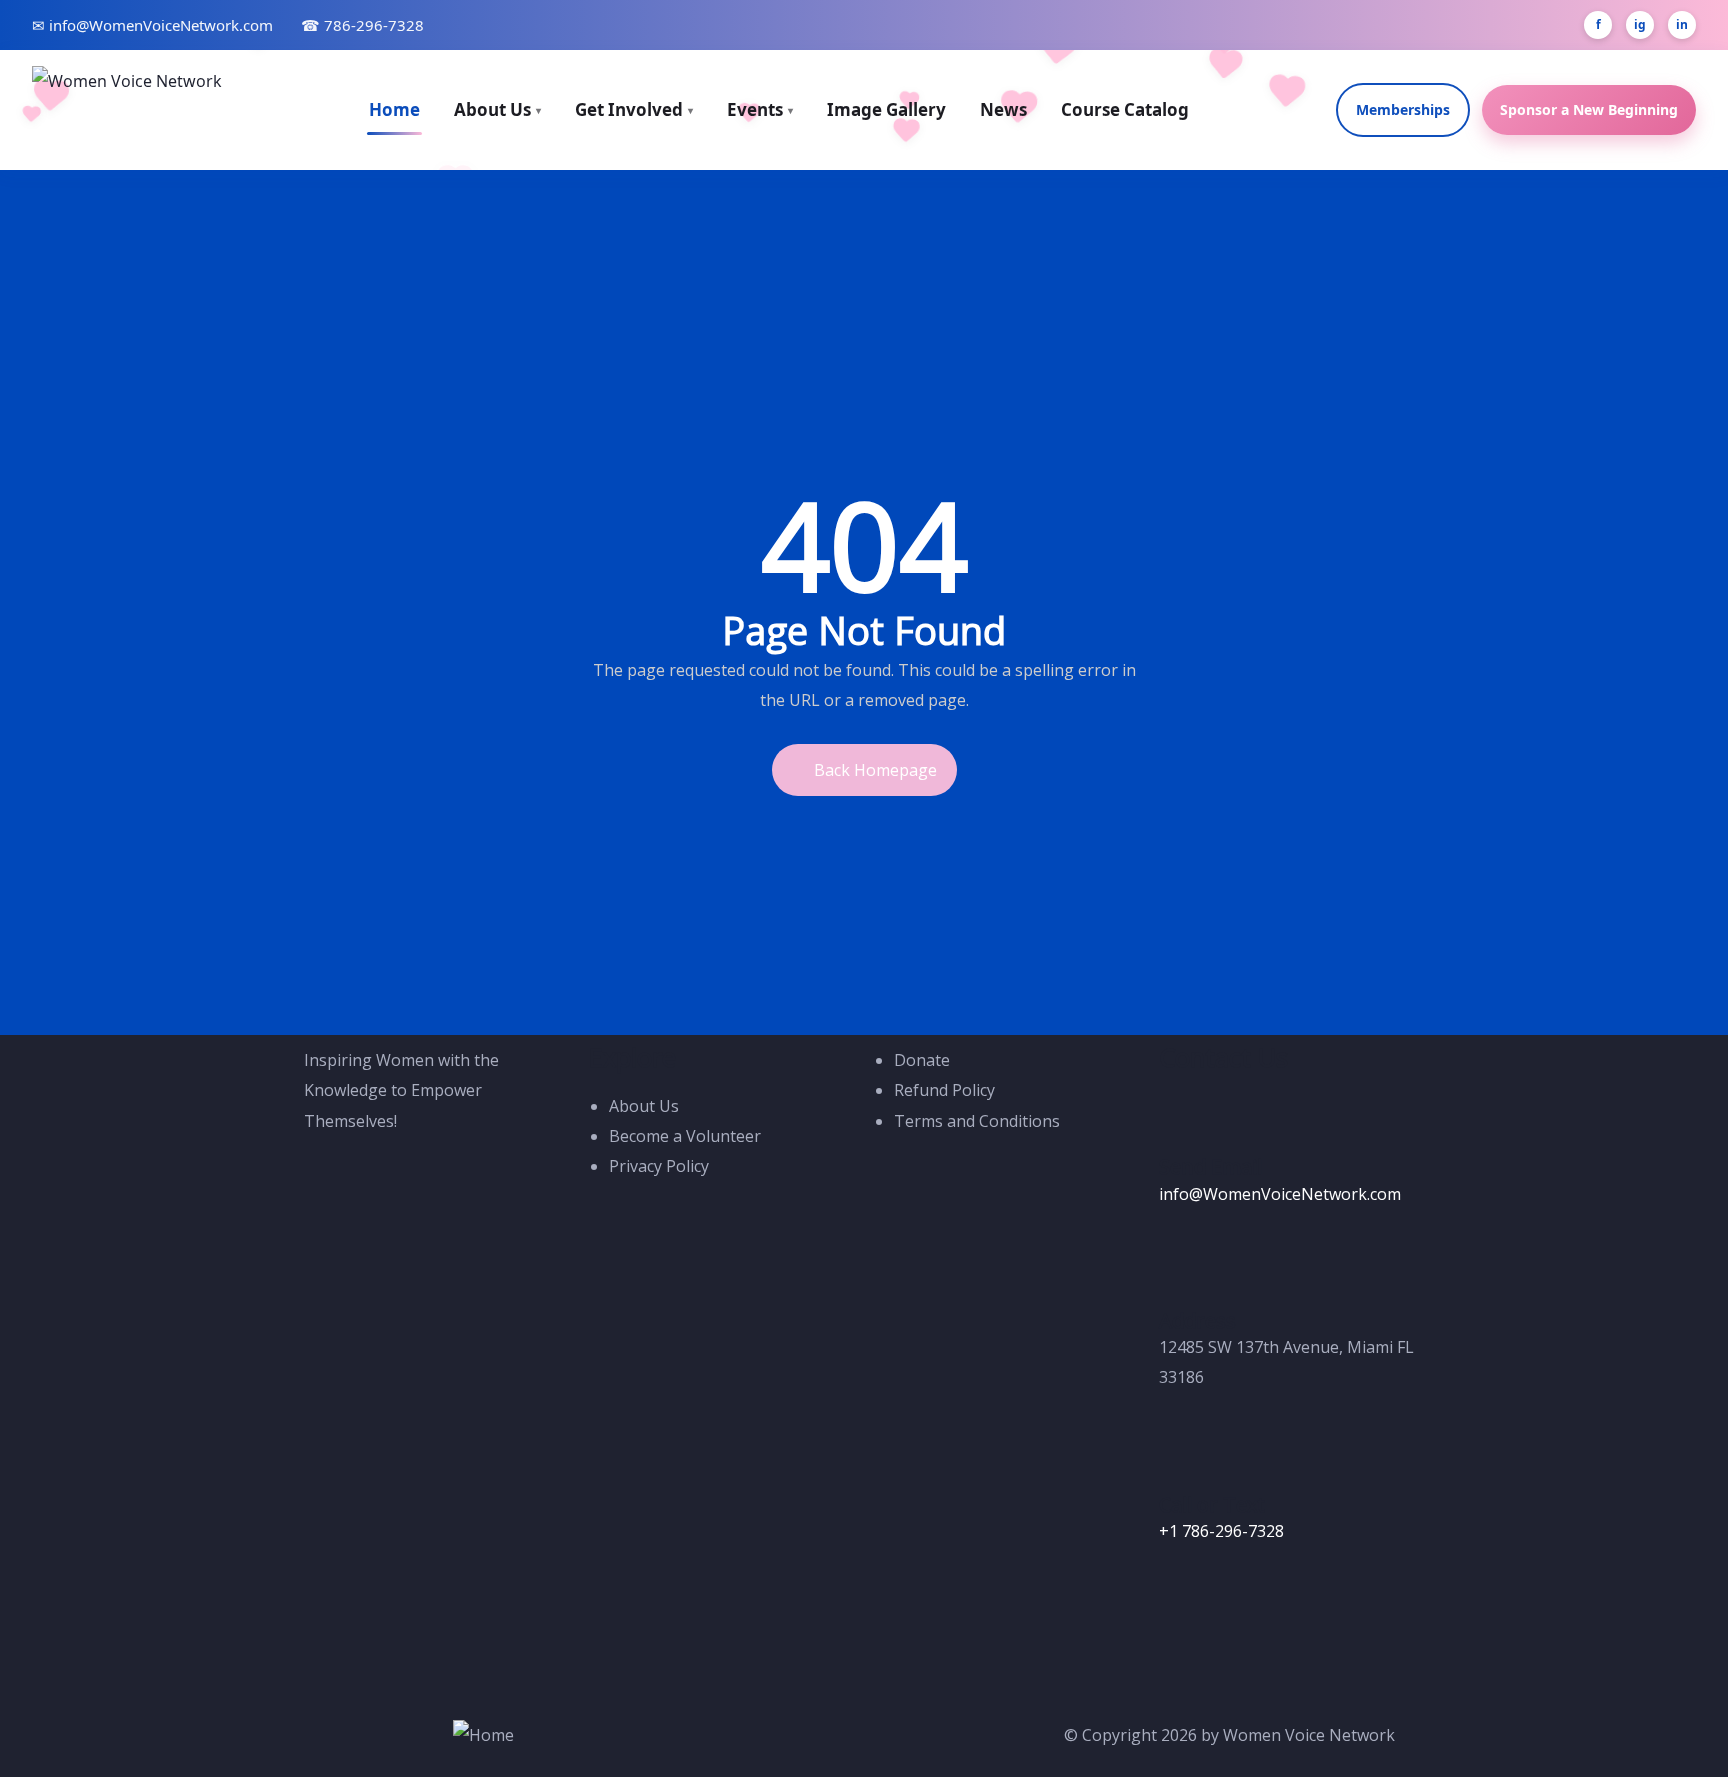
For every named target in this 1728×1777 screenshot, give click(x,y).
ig (1640, 24)
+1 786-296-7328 (1221, 1531)
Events (760, 109)
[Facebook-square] (1184, 1607)
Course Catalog (1125, 109)
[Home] (483, 1735)
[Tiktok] (1238, 1666)
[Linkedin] (1346, 1607)
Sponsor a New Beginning (1589, 109)
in (1682, 24)
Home (394, 109)
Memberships (1403, 109)
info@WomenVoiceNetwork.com (1280, 1194)
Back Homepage (875, 770)
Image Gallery (886, 109)
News (1003, 109)
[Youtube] (1292, 1607)
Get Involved (634, 109)
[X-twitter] (1184, 1666)
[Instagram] (1238, 1607)
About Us (497, 109)
